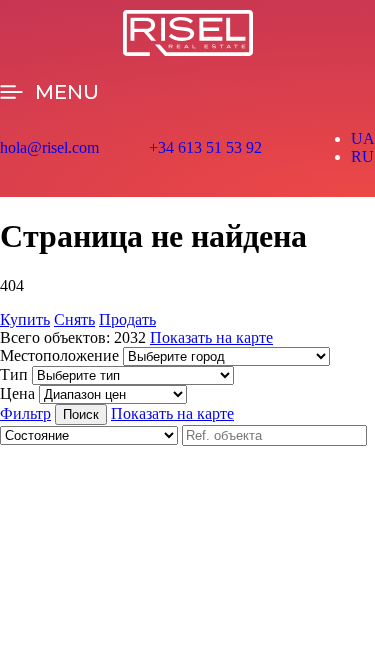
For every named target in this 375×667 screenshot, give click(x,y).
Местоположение (59, 355)
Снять (74, 319)
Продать (127, 319)
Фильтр (25, 413)
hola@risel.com (49, 147)
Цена (17, 393)
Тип (14, 374)
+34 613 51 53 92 (205, 147)
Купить (25, 319)
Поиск (81, 414)
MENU (67, 92)
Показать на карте (211, 337)
